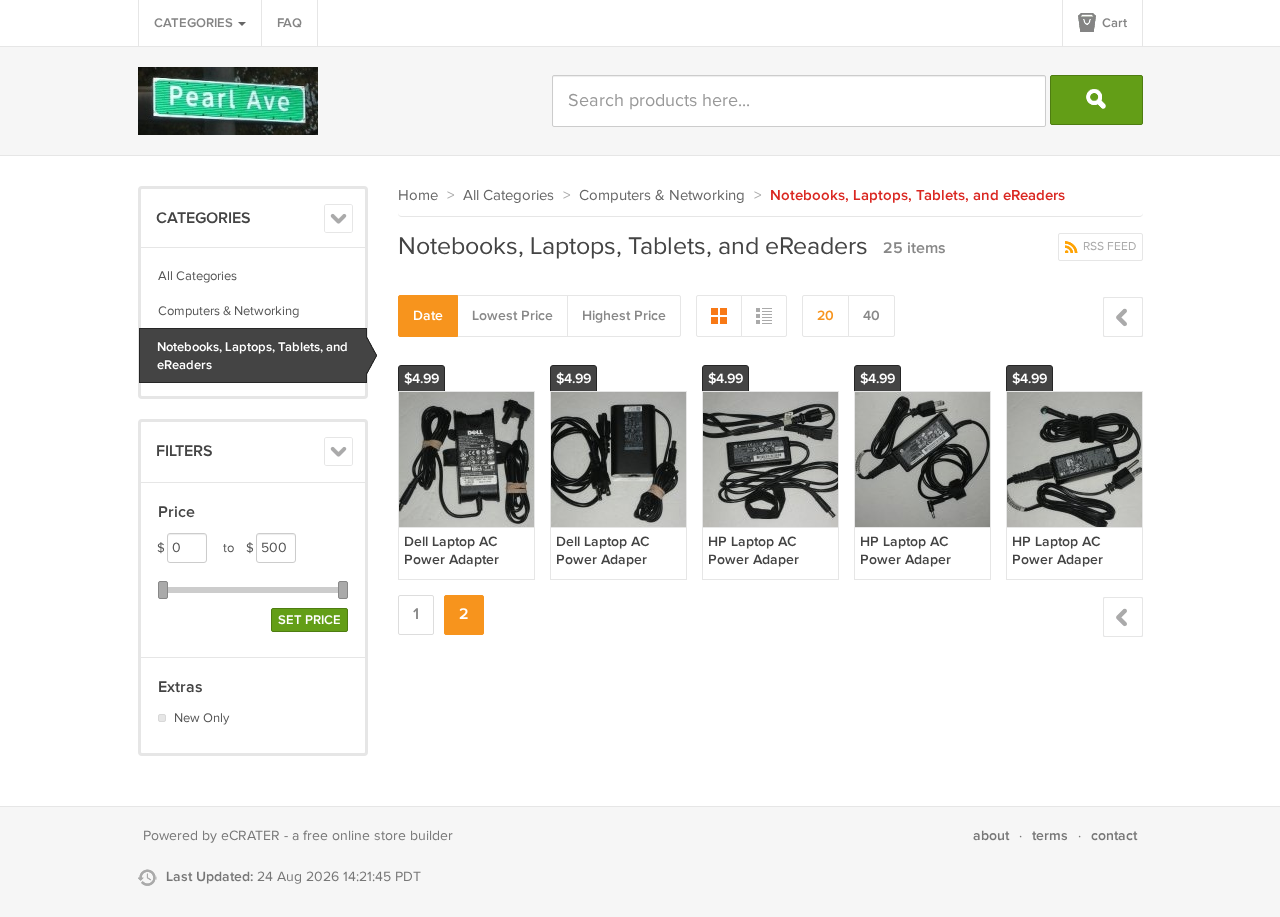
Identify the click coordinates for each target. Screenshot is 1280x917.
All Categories (197, 276)
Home (418, 195)
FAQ (289, 23)
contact (1114, 835)
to (238, 548)
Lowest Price (512, 315)
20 (825, 315)
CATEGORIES (195, 23)
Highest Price (624, 315)
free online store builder (378, 836)
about (991, 835)
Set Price (309, 620)
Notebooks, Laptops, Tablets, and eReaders (252, 356)
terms (1050, 835)
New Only (201, 718)
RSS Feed (1108, 246)
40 (871, 315)
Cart (1113, 23)
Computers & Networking (228, 311)
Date (428, 315)
